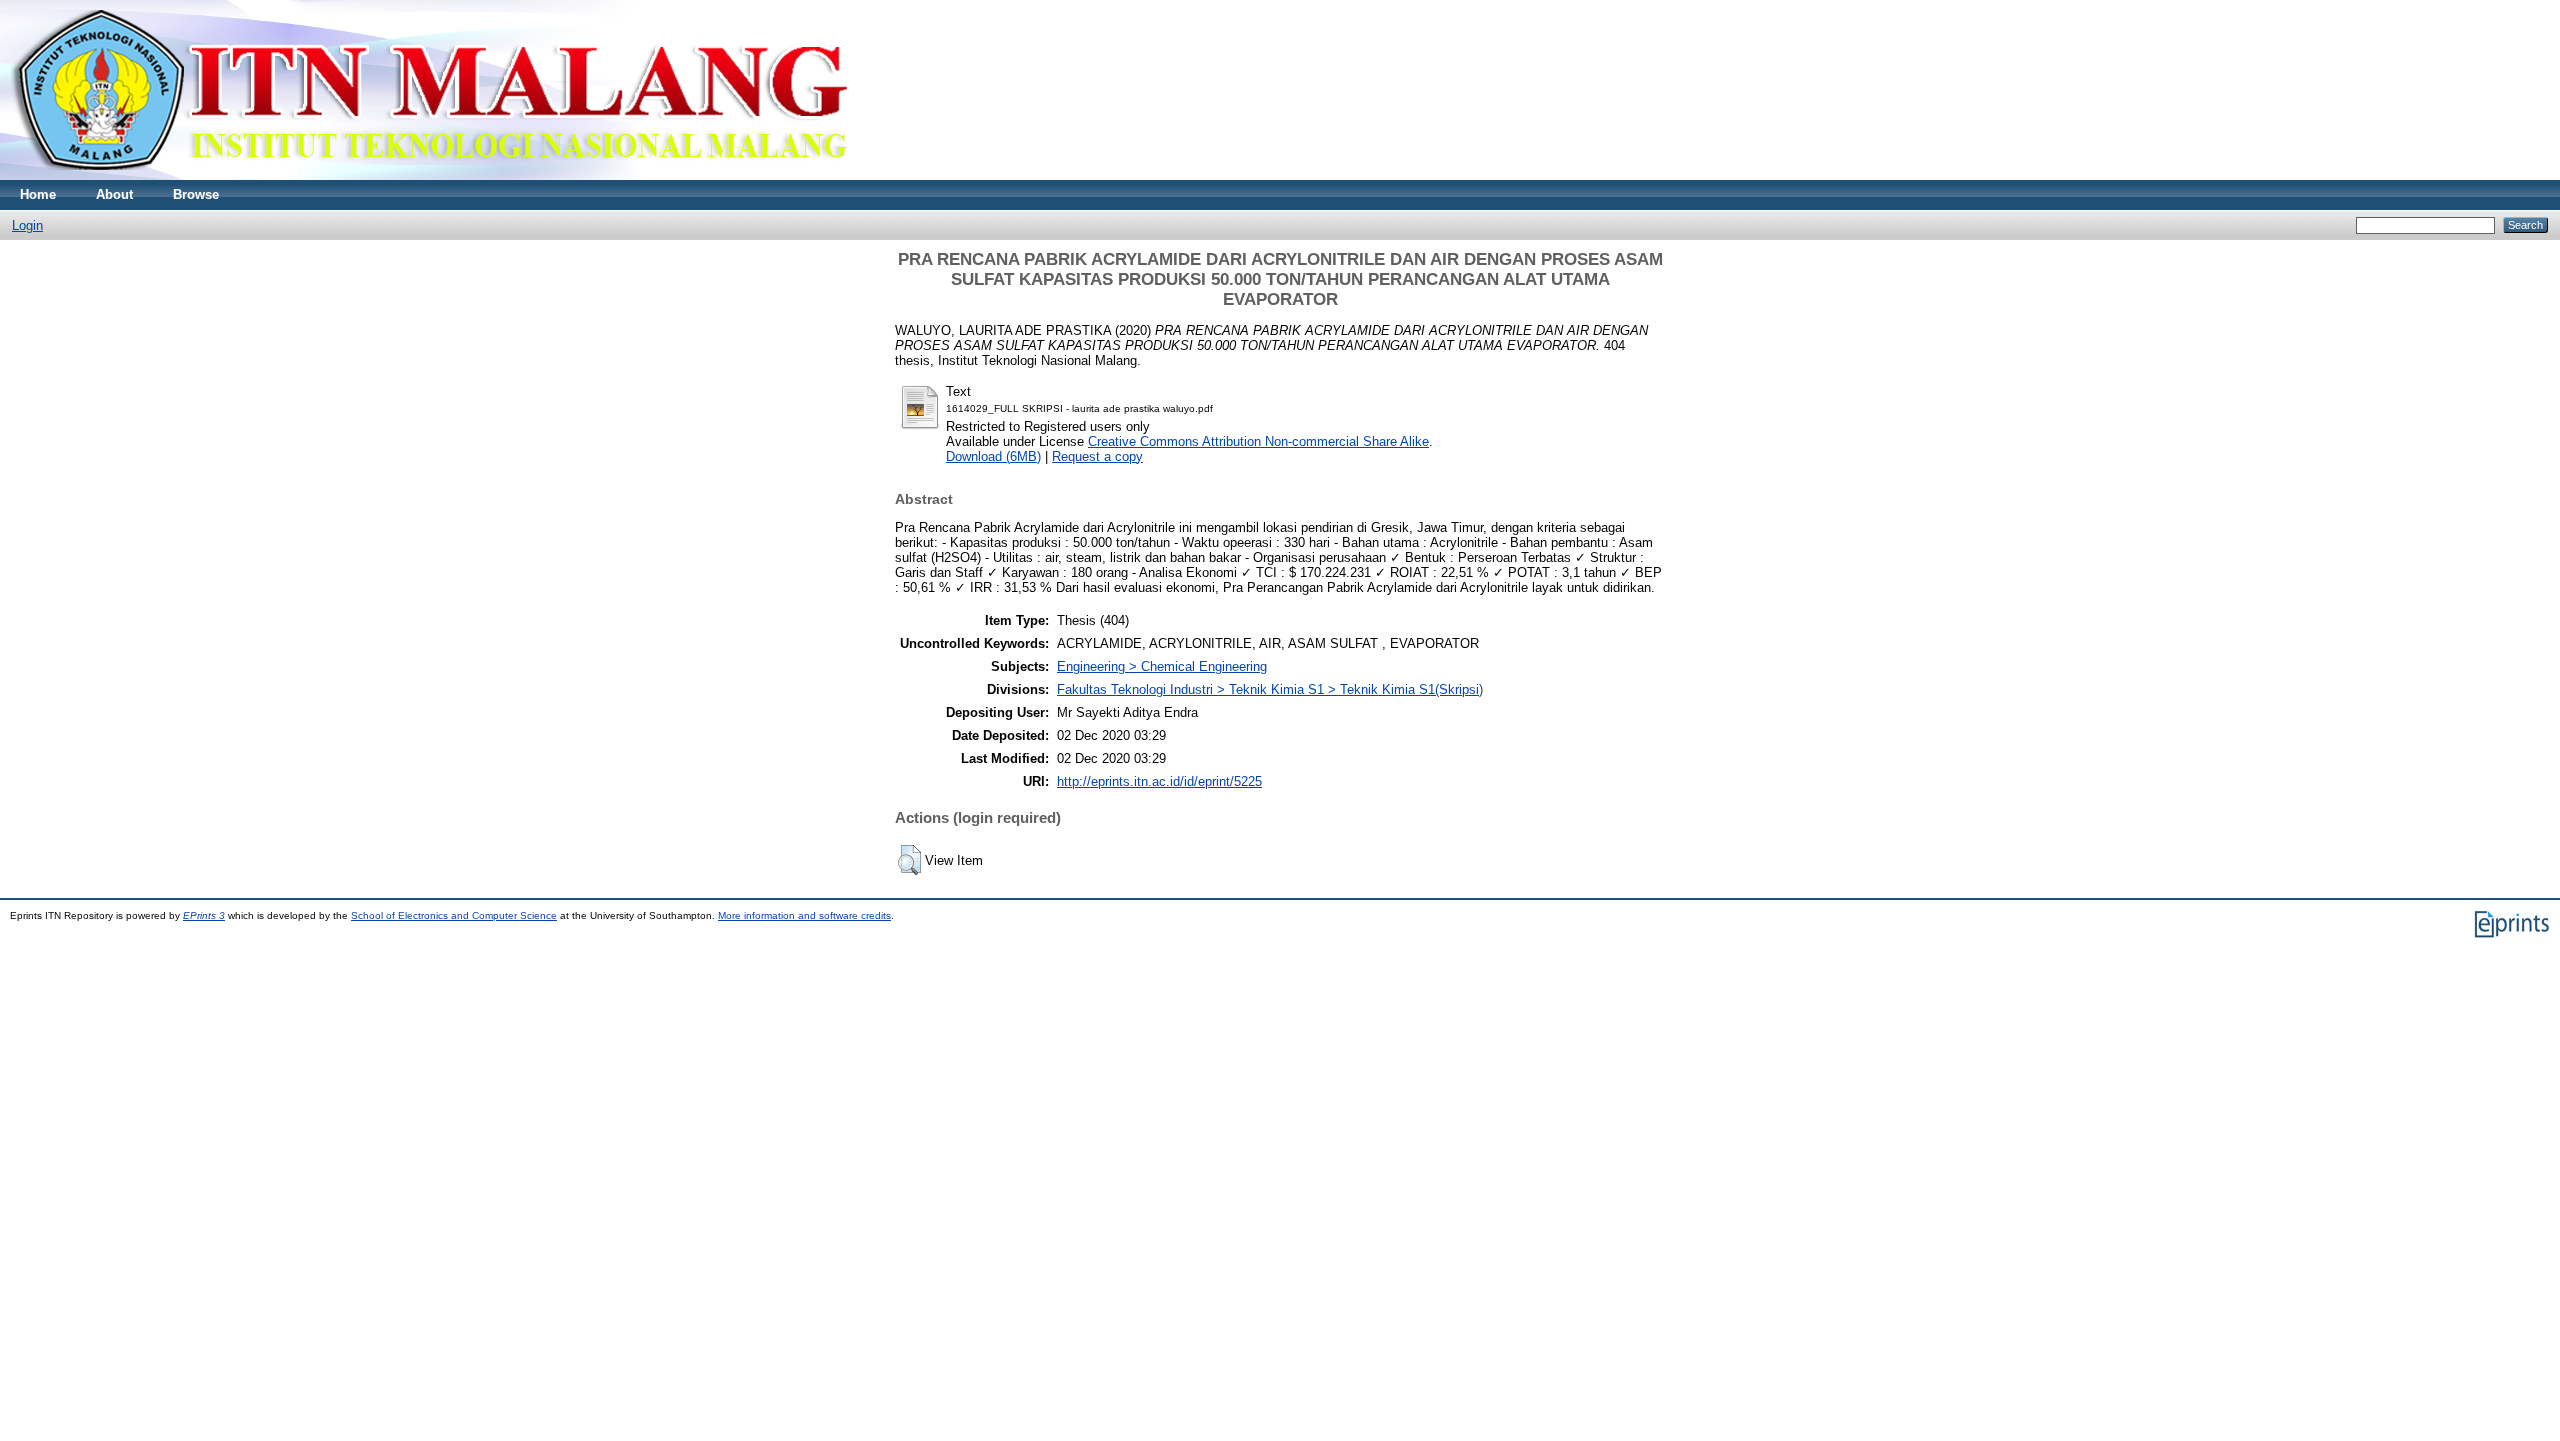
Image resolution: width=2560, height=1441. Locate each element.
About (114, 194)
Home (38, 194)
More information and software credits (804, 915)
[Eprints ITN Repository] (428, 175)
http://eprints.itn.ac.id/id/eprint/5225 (1159, 781)
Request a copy (1097, 456)
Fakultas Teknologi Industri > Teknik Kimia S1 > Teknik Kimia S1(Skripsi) (1270, 689)
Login (27, 225)
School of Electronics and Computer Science (454, 915)
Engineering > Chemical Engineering (1162, 666)
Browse (196, 194)
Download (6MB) (993, 456)
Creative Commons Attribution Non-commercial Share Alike (1258, 441)
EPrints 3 (204, 915)
